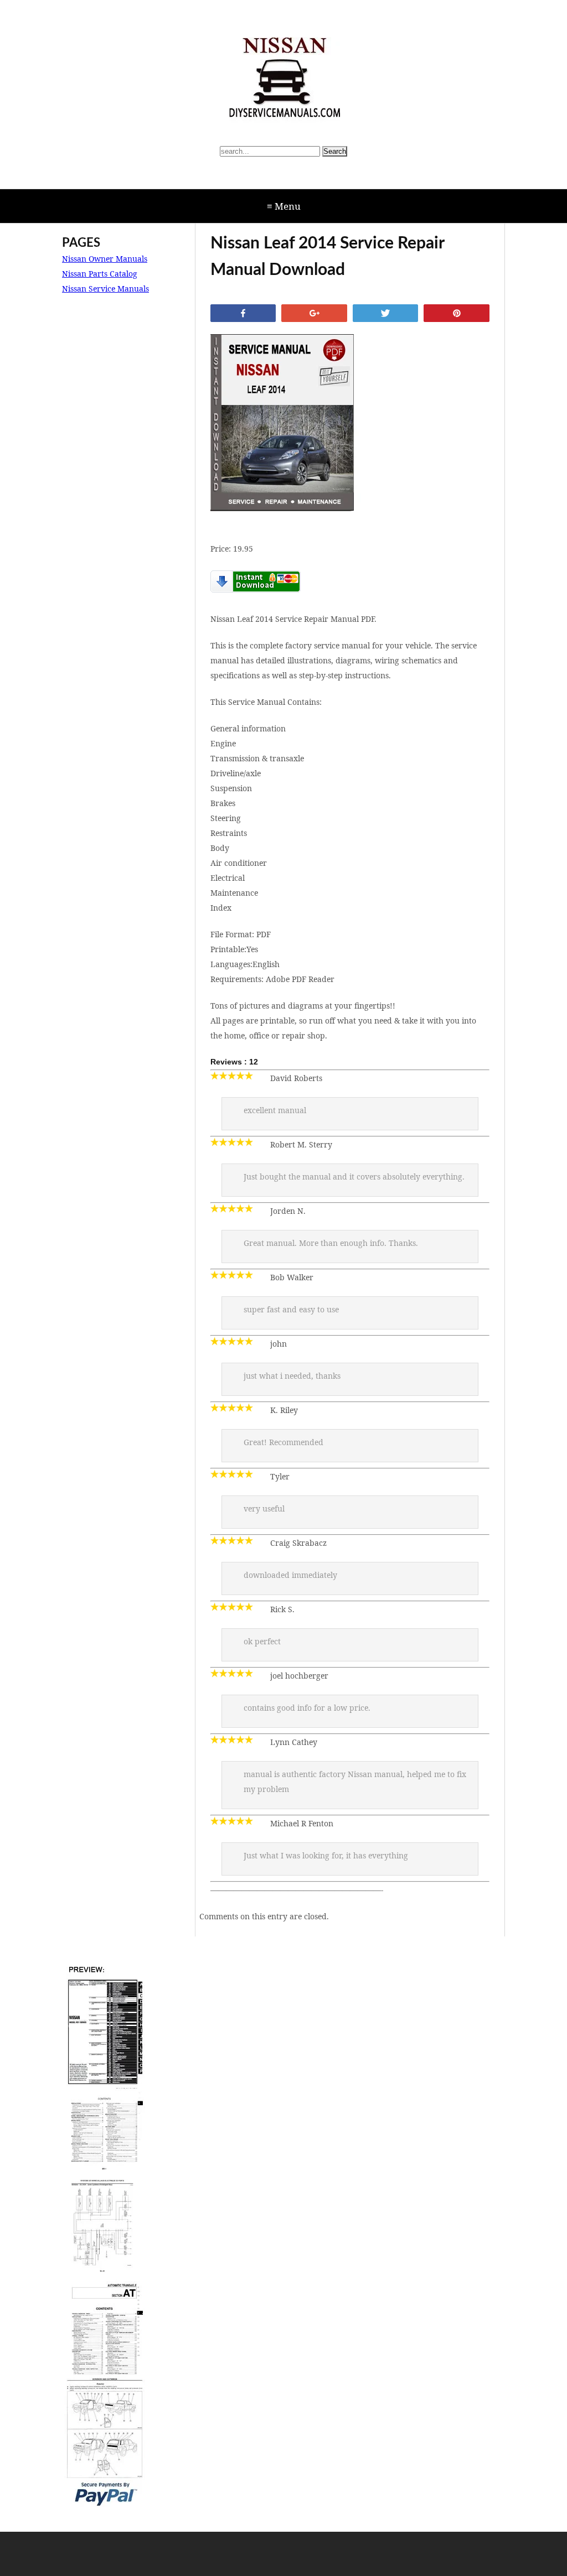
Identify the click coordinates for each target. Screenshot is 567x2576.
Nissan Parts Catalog (100, 274)
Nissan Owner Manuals (105, 259)
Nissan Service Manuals (105, 289)
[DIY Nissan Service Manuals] (283, 80)
